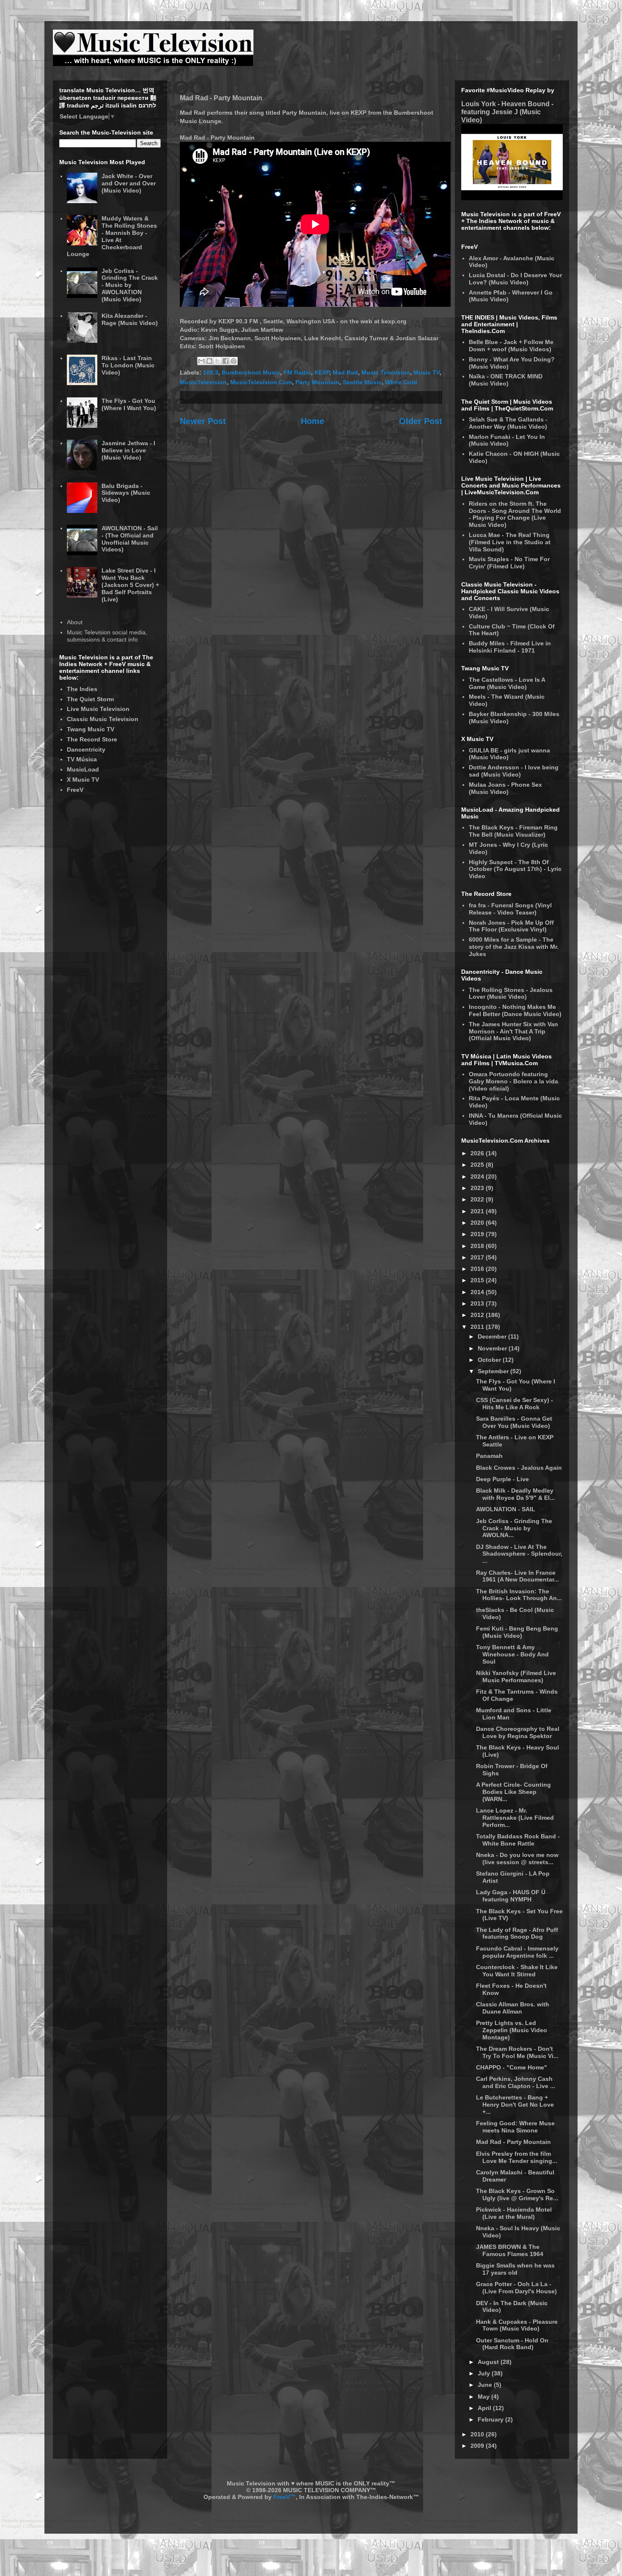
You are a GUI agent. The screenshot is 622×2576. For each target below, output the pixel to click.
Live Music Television (98, 709)
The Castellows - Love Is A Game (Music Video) (507, 683)
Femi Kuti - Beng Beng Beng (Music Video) (517, 1632)
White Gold (401, 382)
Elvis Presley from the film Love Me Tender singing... (517, 2157)
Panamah (489, 1456)
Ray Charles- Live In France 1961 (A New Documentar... (517, 1576)
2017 (478, 1257)
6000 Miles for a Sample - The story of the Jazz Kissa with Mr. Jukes (514, 947)
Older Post (421, 421)
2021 (478, 1211)
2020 (478, 1223)
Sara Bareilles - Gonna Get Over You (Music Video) (514, 1422)
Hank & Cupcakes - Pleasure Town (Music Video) (517, 2325)
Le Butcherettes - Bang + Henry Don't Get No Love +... (515, 2105)
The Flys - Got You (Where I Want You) (129, 404)
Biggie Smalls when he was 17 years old (515, 2269)
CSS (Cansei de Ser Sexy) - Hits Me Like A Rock (515, 1404)
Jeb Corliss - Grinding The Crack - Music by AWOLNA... (514, 1528)
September (494, 1371)
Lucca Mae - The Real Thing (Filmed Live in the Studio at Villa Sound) (510, 542)
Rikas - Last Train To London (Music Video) (128, 365)
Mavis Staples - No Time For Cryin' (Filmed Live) (509, 563)
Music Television (386, 372)
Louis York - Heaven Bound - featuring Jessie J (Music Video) (507, 112)
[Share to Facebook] (226, 361)
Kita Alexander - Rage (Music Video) (130, 319)
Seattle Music (362, 382)
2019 (478, 1234)
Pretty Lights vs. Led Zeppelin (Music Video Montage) (512, 2030)
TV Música (82, 759)
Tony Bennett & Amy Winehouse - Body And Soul (512, 1654)
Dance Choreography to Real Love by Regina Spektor (518, 1732)
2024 (478, 1176)
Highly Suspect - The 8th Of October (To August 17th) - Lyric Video (515, 869)
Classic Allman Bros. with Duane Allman (513, 2008)
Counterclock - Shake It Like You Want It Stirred (517, 1971)
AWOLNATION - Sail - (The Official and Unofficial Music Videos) (130, 539)
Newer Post (203, 421)
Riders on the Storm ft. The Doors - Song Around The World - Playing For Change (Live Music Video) (515, 514)
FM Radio (297, 372)
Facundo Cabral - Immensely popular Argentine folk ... (517, 1952)
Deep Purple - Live (502, 1479)
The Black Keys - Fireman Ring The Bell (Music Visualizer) (513, 831)
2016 (478, 1269)
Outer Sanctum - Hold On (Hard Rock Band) (512, 2344)
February (491, 2419)
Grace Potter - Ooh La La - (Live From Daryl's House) (516, 2288)
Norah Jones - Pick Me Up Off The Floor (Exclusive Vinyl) (511, 926)
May (484, 2397)
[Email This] (201, 361)
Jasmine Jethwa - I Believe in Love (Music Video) (128, 450)
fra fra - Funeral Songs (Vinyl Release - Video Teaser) (510, 909)
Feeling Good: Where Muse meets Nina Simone (515, 2127)
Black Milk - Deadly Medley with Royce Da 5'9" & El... (515, 1494)
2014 (478, 1292)
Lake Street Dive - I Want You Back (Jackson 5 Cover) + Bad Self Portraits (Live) (130, 585)
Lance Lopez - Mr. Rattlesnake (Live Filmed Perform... (515, 1818)
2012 (478, 1315)
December (493, 1336)
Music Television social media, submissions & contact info (107, 636)
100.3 (211, 372)
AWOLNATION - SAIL (506, 1509)
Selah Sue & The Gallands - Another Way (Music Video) (508, 423)
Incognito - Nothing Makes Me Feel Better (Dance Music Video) (515, 1010)
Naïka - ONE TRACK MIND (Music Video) (506, 380)
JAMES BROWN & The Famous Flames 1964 (510, 2250)
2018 (478, 1246)
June (486, 2385)
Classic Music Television (103, 719)
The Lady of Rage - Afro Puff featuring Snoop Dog (517, 1933)
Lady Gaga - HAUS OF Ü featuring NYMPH (511, 1896)
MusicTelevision (203, 382)
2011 (478, 1327)
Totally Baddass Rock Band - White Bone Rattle (518, 1840)
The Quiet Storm (90, 699)
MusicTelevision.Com (261, 382)
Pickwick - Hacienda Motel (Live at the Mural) (514, 2213)
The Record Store (92, 739)
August (489, 2362)
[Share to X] (217, 361)
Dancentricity (86, 749)
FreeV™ (285, 2497)
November (493, 1348)
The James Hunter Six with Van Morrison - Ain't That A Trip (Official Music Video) (513, 1031)
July (485, 2373)
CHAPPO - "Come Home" (512, 2067)
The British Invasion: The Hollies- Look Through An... (519, 1595)
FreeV (75, 790)
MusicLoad (83, 769)
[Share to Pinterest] (234, 361)
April (485, 2408)
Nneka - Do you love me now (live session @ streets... (517, 1858)
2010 (478, 2434)
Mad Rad (345, 372)
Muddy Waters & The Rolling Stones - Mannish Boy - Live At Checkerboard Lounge (112, 236)
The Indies (82, 689)
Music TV (427, 372)
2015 (478, 1280)
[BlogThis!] (209, 361)
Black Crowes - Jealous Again (519, 1468)
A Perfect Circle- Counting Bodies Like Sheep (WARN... (513, 1792)
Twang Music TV (91, 729)
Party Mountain (317, 382)
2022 (478, 1199)
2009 (478, 2446)
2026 (478, 1153)
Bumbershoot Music (251, 372)
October (490, 1360)
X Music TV (83, 780)
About (75, 622)
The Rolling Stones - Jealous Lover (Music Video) (511, 993)
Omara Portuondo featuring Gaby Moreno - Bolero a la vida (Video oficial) (513, 1081)
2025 (478, 1165)
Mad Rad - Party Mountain (513, 2142)
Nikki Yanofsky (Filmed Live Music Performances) (516, 1676)
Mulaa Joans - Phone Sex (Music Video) (505, 788)
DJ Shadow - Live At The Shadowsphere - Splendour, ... (519, 1554)
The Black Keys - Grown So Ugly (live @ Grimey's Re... (517, 2194)
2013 (478, 1303)
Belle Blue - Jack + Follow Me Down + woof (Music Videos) (511, 346)
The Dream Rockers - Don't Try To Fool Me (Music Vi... (517, 2052)
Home (312, 421)
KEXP (322, 372)
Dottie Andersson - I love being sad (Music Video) (514, 771)
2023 (478, 1188)
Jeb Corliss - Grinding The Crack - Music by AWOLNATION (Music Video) (130, 285)
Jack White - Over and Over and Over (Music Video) (129, 183)
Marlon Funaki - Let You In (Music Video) (507, 440)
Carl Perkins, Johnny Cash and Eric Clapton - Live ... (516, 2082)
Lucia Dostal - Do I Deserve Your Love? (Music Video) (515, 279)
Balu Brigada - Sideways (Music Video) (126, 493)
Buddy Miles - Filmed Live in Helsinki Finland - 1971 (510, 647)
